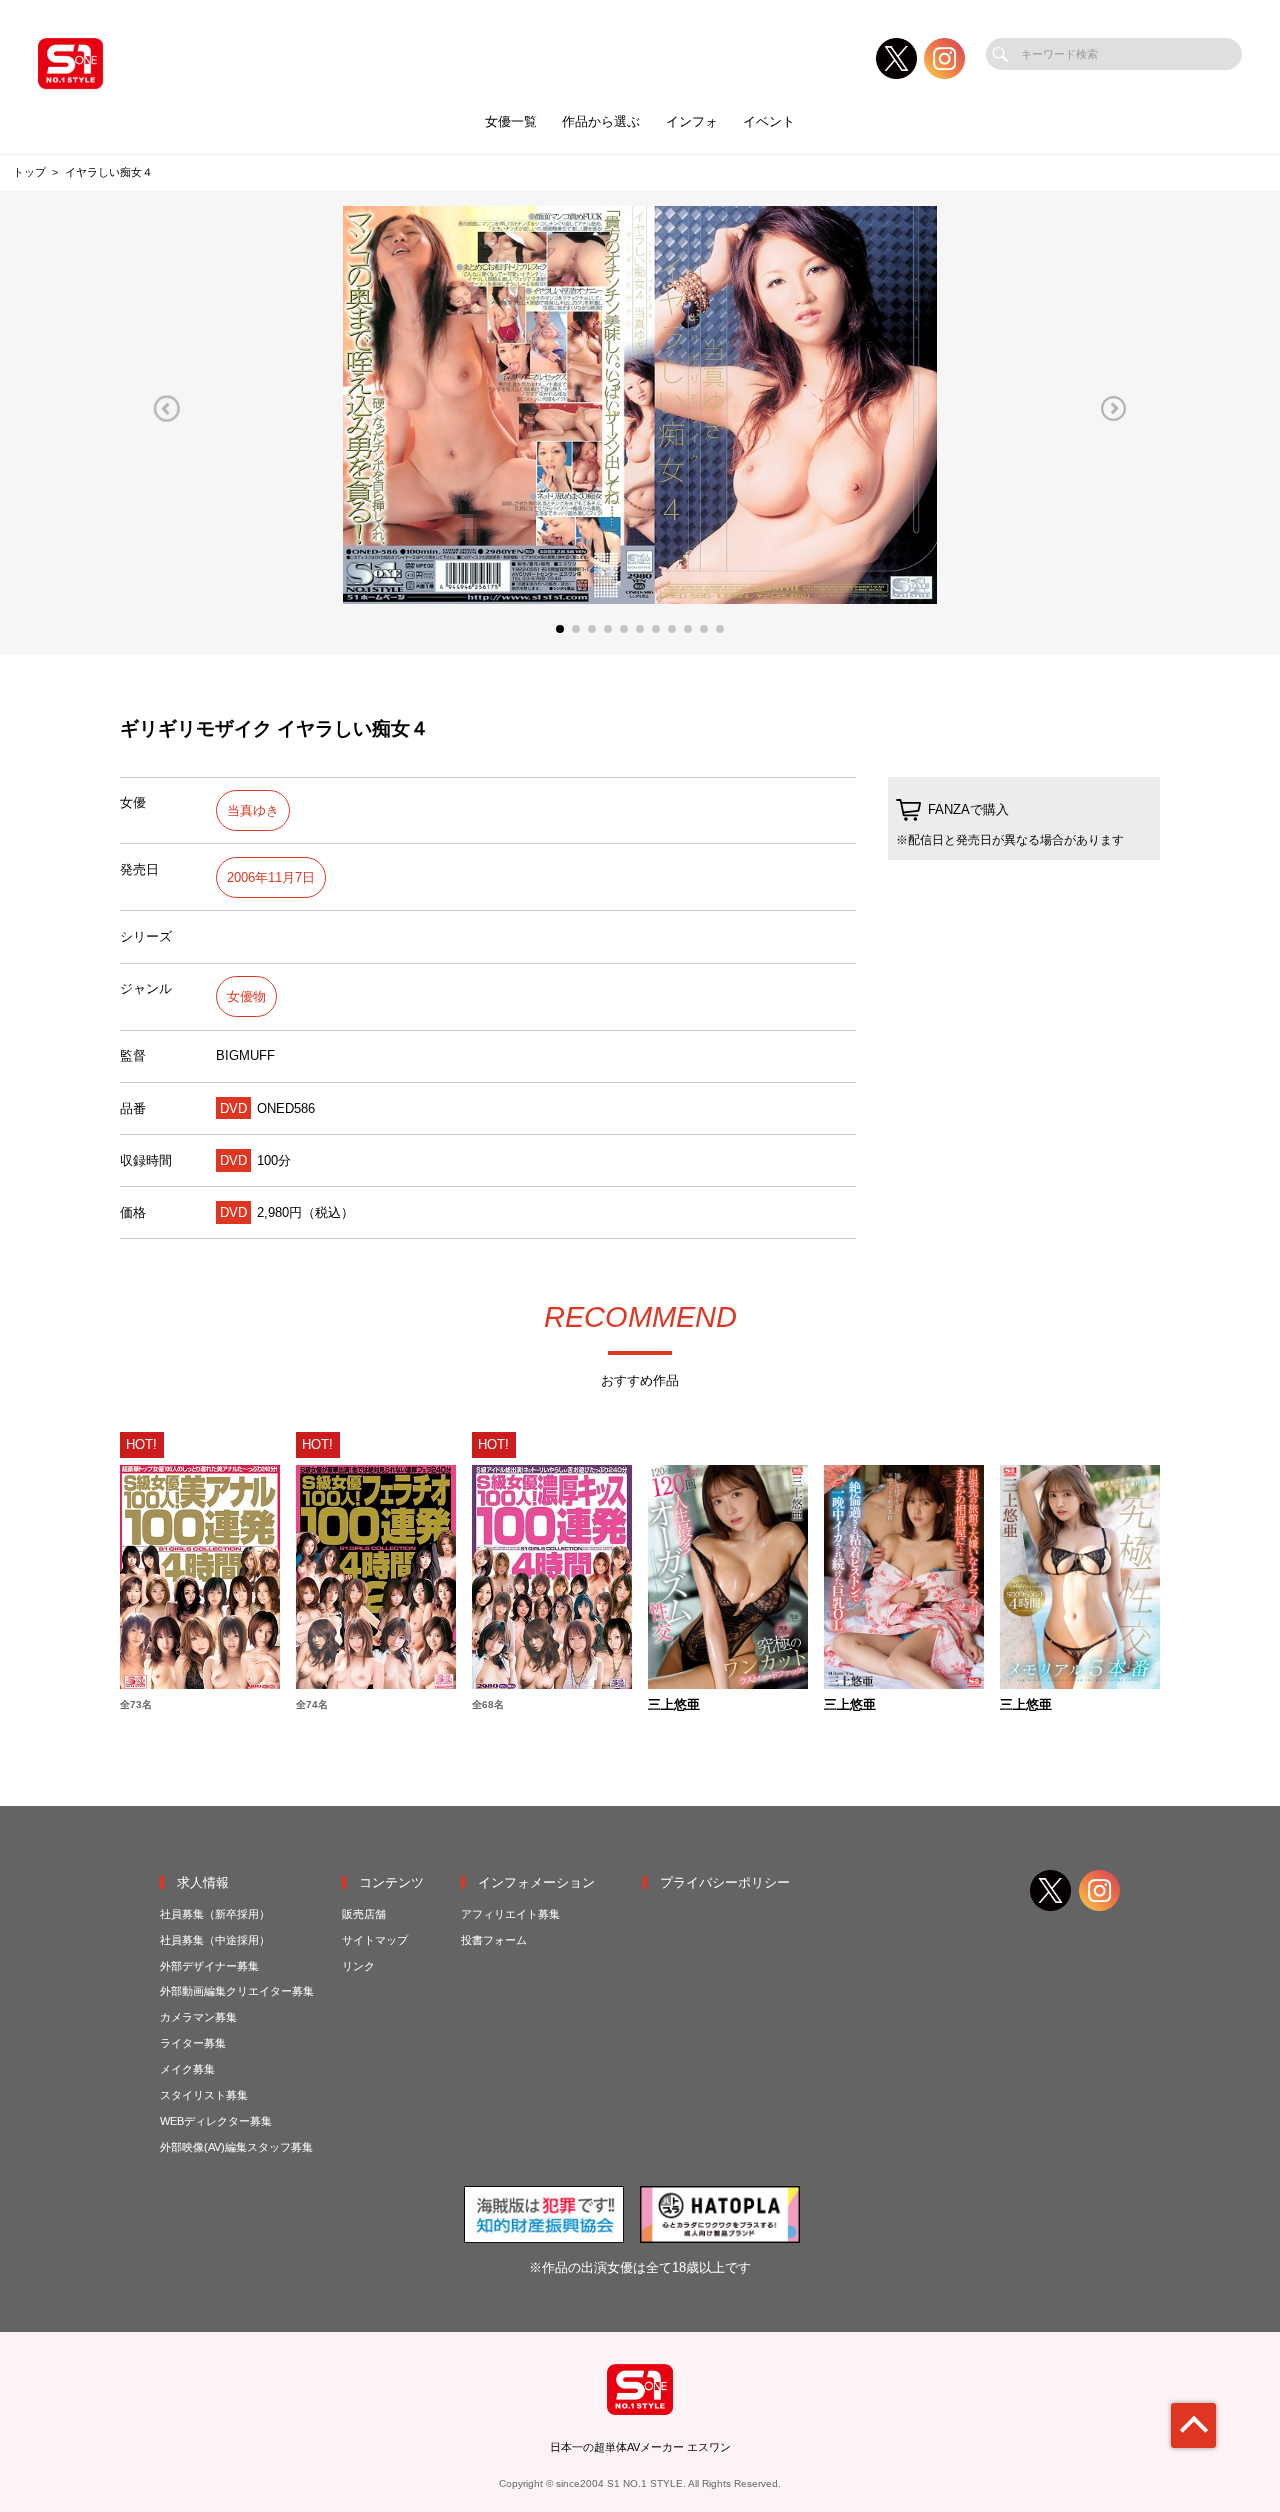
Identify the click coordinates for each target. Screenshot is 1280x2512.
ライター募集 (193, 2043)
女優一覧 (511, 121)
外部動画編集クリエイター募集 (237, 1991)
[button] (166, 409)
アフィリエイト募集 (510, 1914)
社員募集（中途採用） (215, 1940)
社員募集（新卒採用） (215, 1914)
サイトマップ (375, 1940)
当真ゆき (253, 810)
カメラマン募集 (198, 2017)
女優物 (246, 996)
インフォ (692, 121)
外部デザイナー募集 (209, 1966)
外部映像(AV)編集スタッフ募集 (236, 2147)
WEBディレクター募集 (216, 2121)
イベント (769, 121)
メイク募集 (187, 2069)
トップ (29, 172)
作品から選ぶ (601, 121)
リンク (358, 1966)
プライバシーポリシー (725, 1882)
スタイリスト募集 (204, 2095)
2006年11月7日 (271, 877)
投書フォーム (494, 1940)
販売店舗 (364, 1914)
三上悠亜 (674, 1705)
